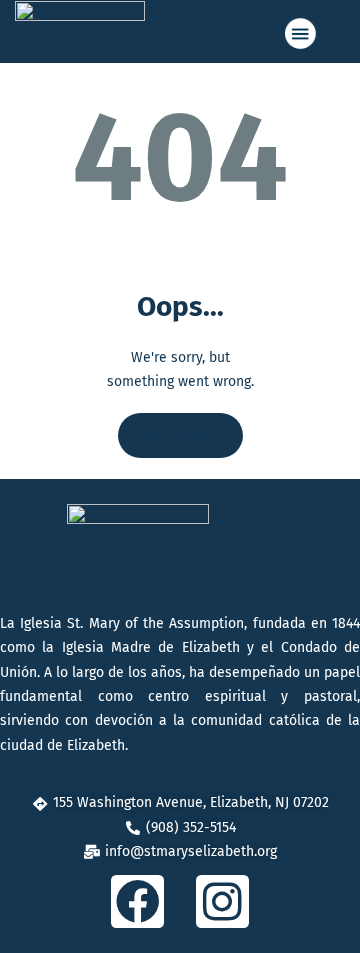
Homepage (180, 435)
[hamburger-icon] (299, 33)
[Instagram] (222, 901)
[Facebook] (137, 901)
